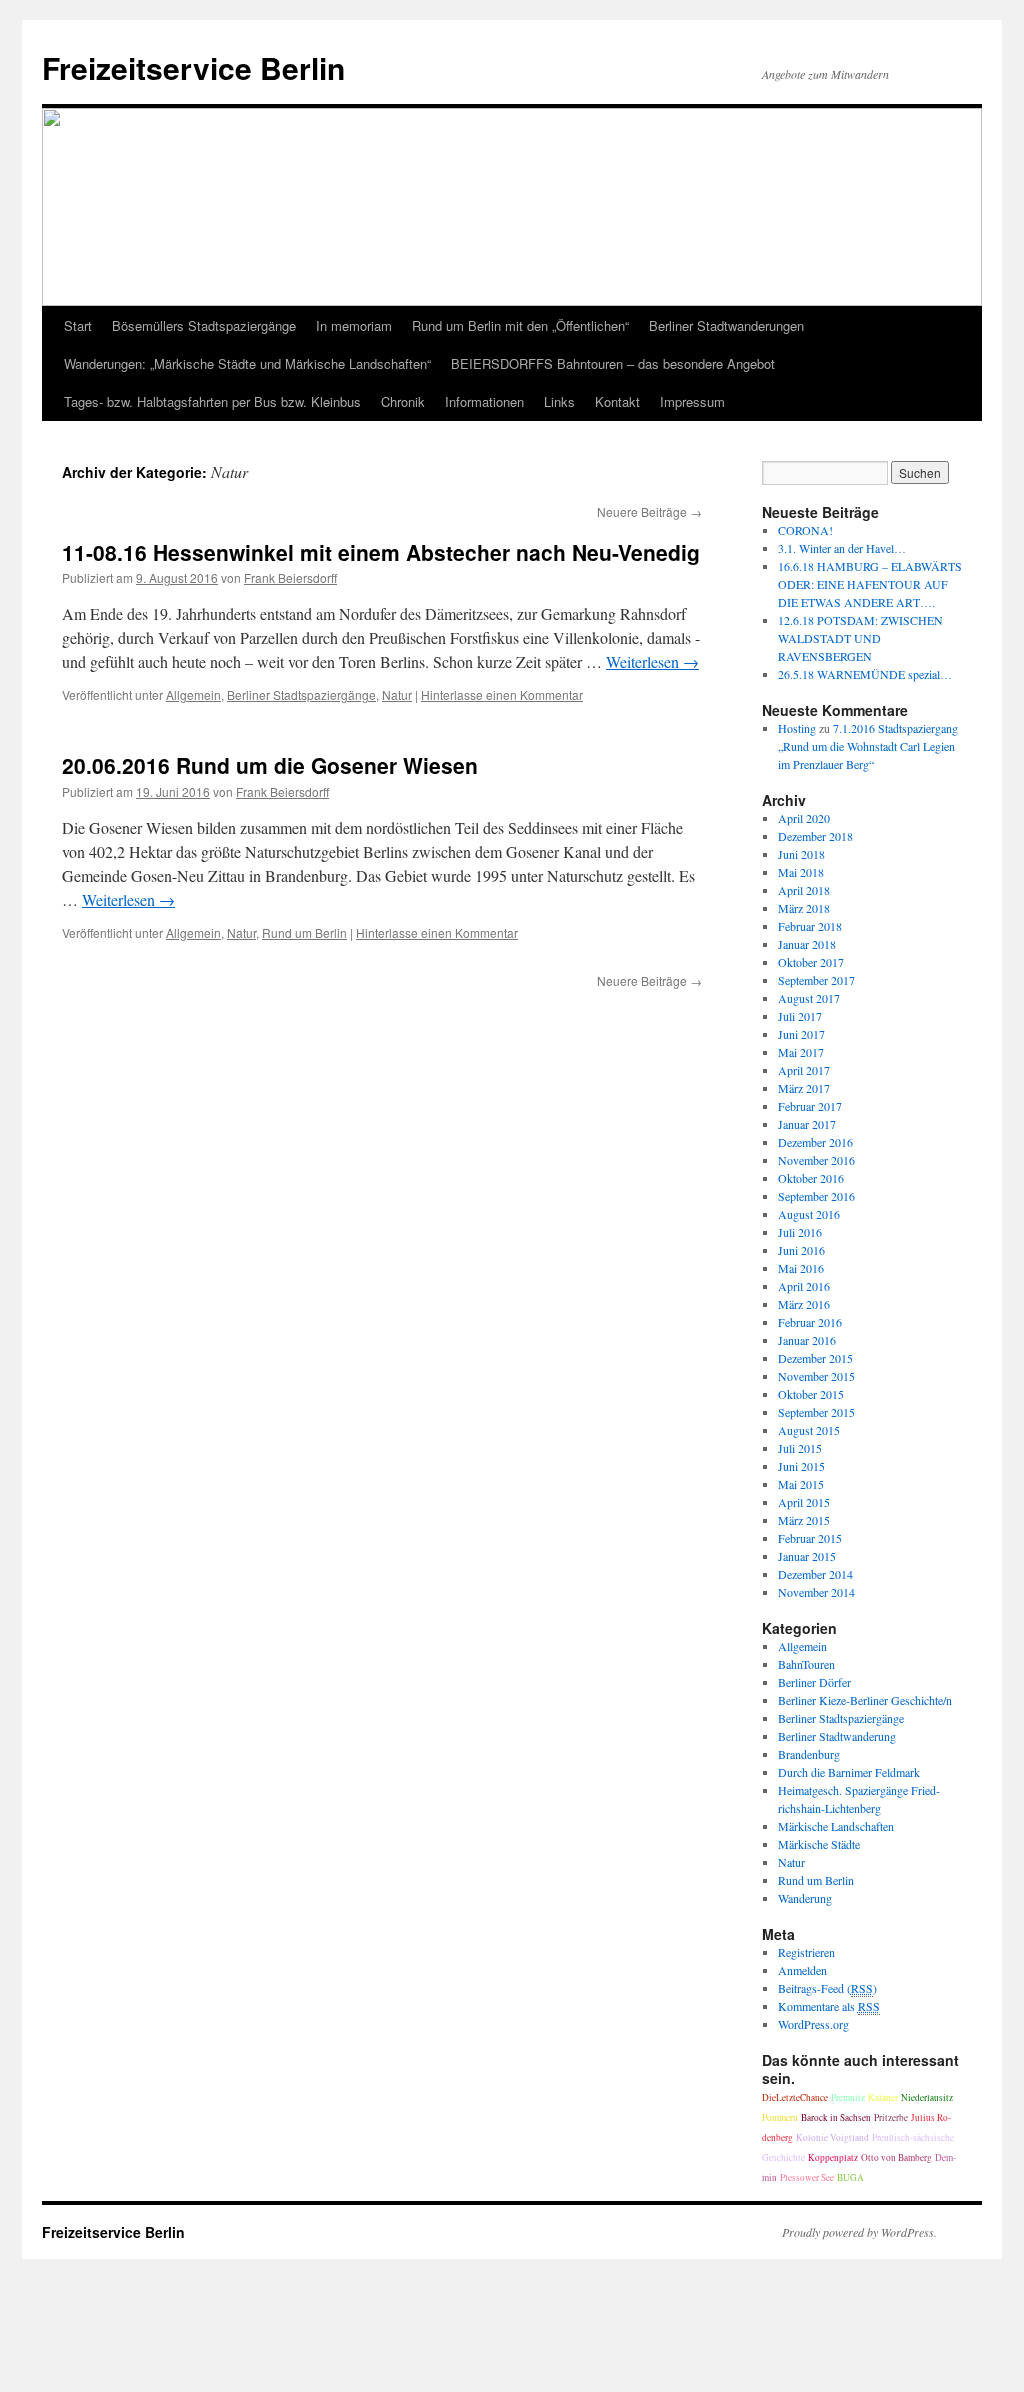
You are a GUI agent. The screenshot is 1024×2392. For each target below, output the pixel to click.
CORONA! (805, 530)
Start (78, 325)
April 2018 (804, 890)
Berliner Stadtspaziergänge (301, 694)
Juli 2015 (800, 1448)
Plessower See (807, 2177)
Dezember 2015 (815, 1358)
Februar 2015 (810, 1538)
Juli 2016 (800, 1232)
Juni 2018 (801, 854)
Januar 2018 (807, 944)
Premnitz (848, 2097)
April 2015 (804, 1502)
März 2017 (804, 1088)
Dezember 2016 (815, 1142)
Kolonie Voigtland (832, 2137)
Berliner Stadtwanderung (837, 1736)
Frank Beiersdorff (290, 577)
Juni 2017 (801, 1034)
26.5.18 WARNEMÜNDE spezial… (865, 674)
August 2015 (809, 1430)
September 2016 (816, 1196)
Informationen (484, 401)
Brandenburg (809, 1754)
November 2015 (816, 1376)
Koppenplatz (833, 2157)
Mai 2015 (801, 1484)
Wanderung (805, 1898)
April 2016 (804, 1286)
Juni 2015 (801, 1466)
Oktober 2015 (811, 1394)
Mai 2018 (801, 872)
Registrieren (806, 1952)
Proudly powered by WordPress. (859, 2232)
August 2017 (809, 998)
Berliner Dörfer (814, 1682)
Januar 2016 (807, 1340)
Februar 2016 (810, 1322)
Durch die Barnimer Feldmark (849, 1772)
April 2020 (804, 818)
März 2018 (804, 908)
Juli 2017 (800, 1016)
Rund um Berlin (304, 932)
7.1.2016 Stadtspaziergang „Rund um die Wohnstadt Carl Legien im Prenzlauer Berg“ (868, 746)
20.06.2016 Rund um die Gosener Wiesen (270, 765)
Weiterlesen (652, 661)
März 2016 (804, 1304)
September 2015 (816, 1412)
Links (559, 401)
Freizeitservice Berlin (193, 67)
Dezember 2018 (815, 836)
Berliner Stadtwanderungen (726, 325)
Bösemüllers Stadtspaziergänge (204, 325)
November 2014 (816, 1592)
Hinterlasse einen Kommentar (502, 694)
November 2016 (816, 1160)
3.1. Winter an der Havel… (842, 548)
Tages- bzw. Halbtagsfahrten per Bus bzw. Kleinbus (212, 401)
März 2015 (804, 1520)
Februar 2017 (810, 1106)
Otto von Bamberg (896, 2157)
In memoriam (354, 325)
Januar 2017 (807, 1124)
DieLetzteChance (795, 2097)
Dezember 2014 (815, 1574)
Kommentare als (829, 2006)
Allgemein (193, 694)
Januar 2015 (807, 1556)
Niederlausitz (927, 2097)
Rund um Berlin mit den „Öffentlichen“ (520, 325)
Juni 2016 (801, 1250)
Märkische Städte (819, 1844)
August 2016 (809, 1214)
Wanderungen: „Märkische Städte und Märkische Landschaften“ (247, 363)
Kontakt (617, 401)
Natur (397, 694)
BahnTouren (806, 1664)
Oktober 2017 (811, 962)
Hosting (797, 728)
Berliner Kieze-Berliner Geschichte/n (865, 1700)
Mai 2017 (801, 1052)
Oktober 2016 (811, 1178)
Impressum (692, 401)
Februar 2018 (810, 926)
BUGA (850, 2177)
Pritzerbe (891, 2117)
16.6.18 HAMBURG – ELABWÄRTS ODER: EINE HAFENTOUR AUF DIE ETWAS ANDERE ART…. (870, 584)
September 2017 (816, 980)
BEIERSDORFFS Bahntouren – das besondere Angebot (613, 363)
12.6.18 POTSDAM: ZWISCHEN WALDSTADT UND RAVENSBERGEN (860, 638)
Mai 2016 (801, 1268)
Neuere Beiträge (649, 511)
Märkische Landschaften (836, 1826)
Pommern (780, 2117)
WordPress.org (813, 2024)
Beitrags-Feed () (827, 1988)
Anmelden (802, 1970)
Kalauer (883, 2097)
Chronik (403, 401)
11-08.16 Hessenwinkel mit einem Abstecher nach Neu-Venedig (381, 552)
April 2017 (804, 1070)
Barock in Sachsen (836, 2117)
